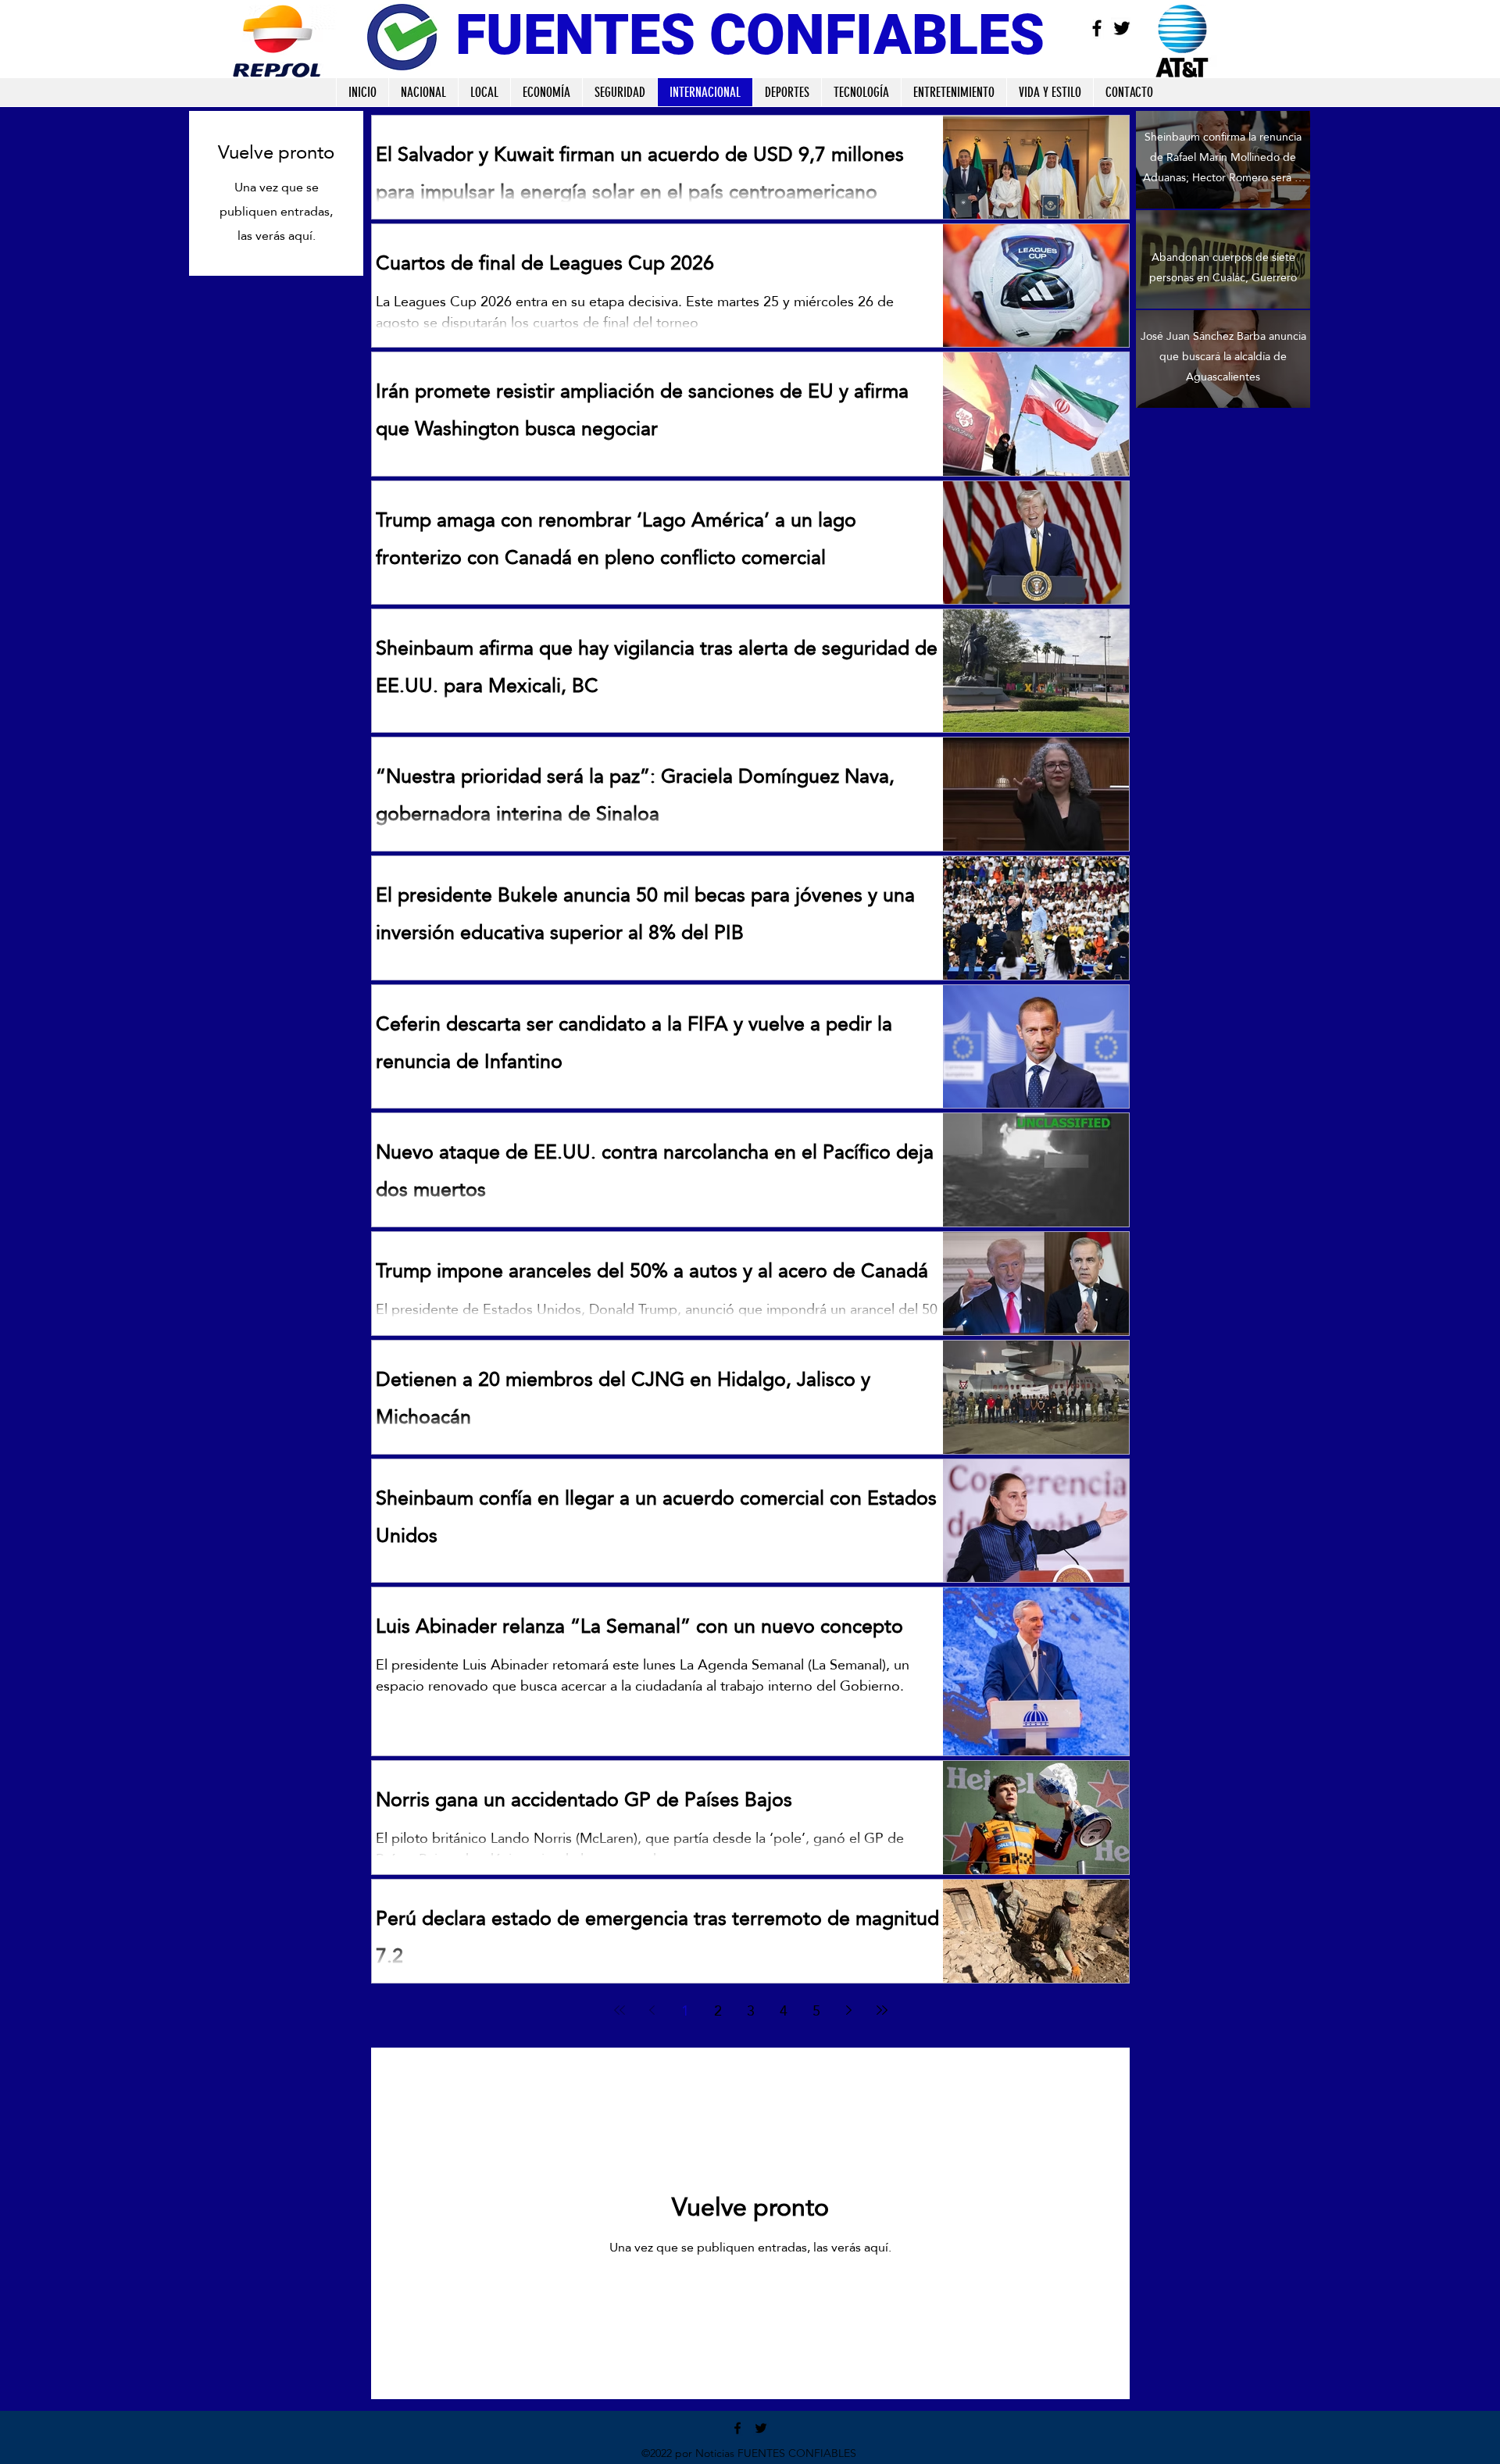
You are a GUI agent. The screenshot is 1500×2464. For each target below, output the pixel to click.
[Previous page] (652, 2010)
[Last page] (882, 2010)
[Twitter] (1122, 28)
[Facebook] (1097, 28)
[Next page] (849, 2010)
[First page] (620, 2010)
